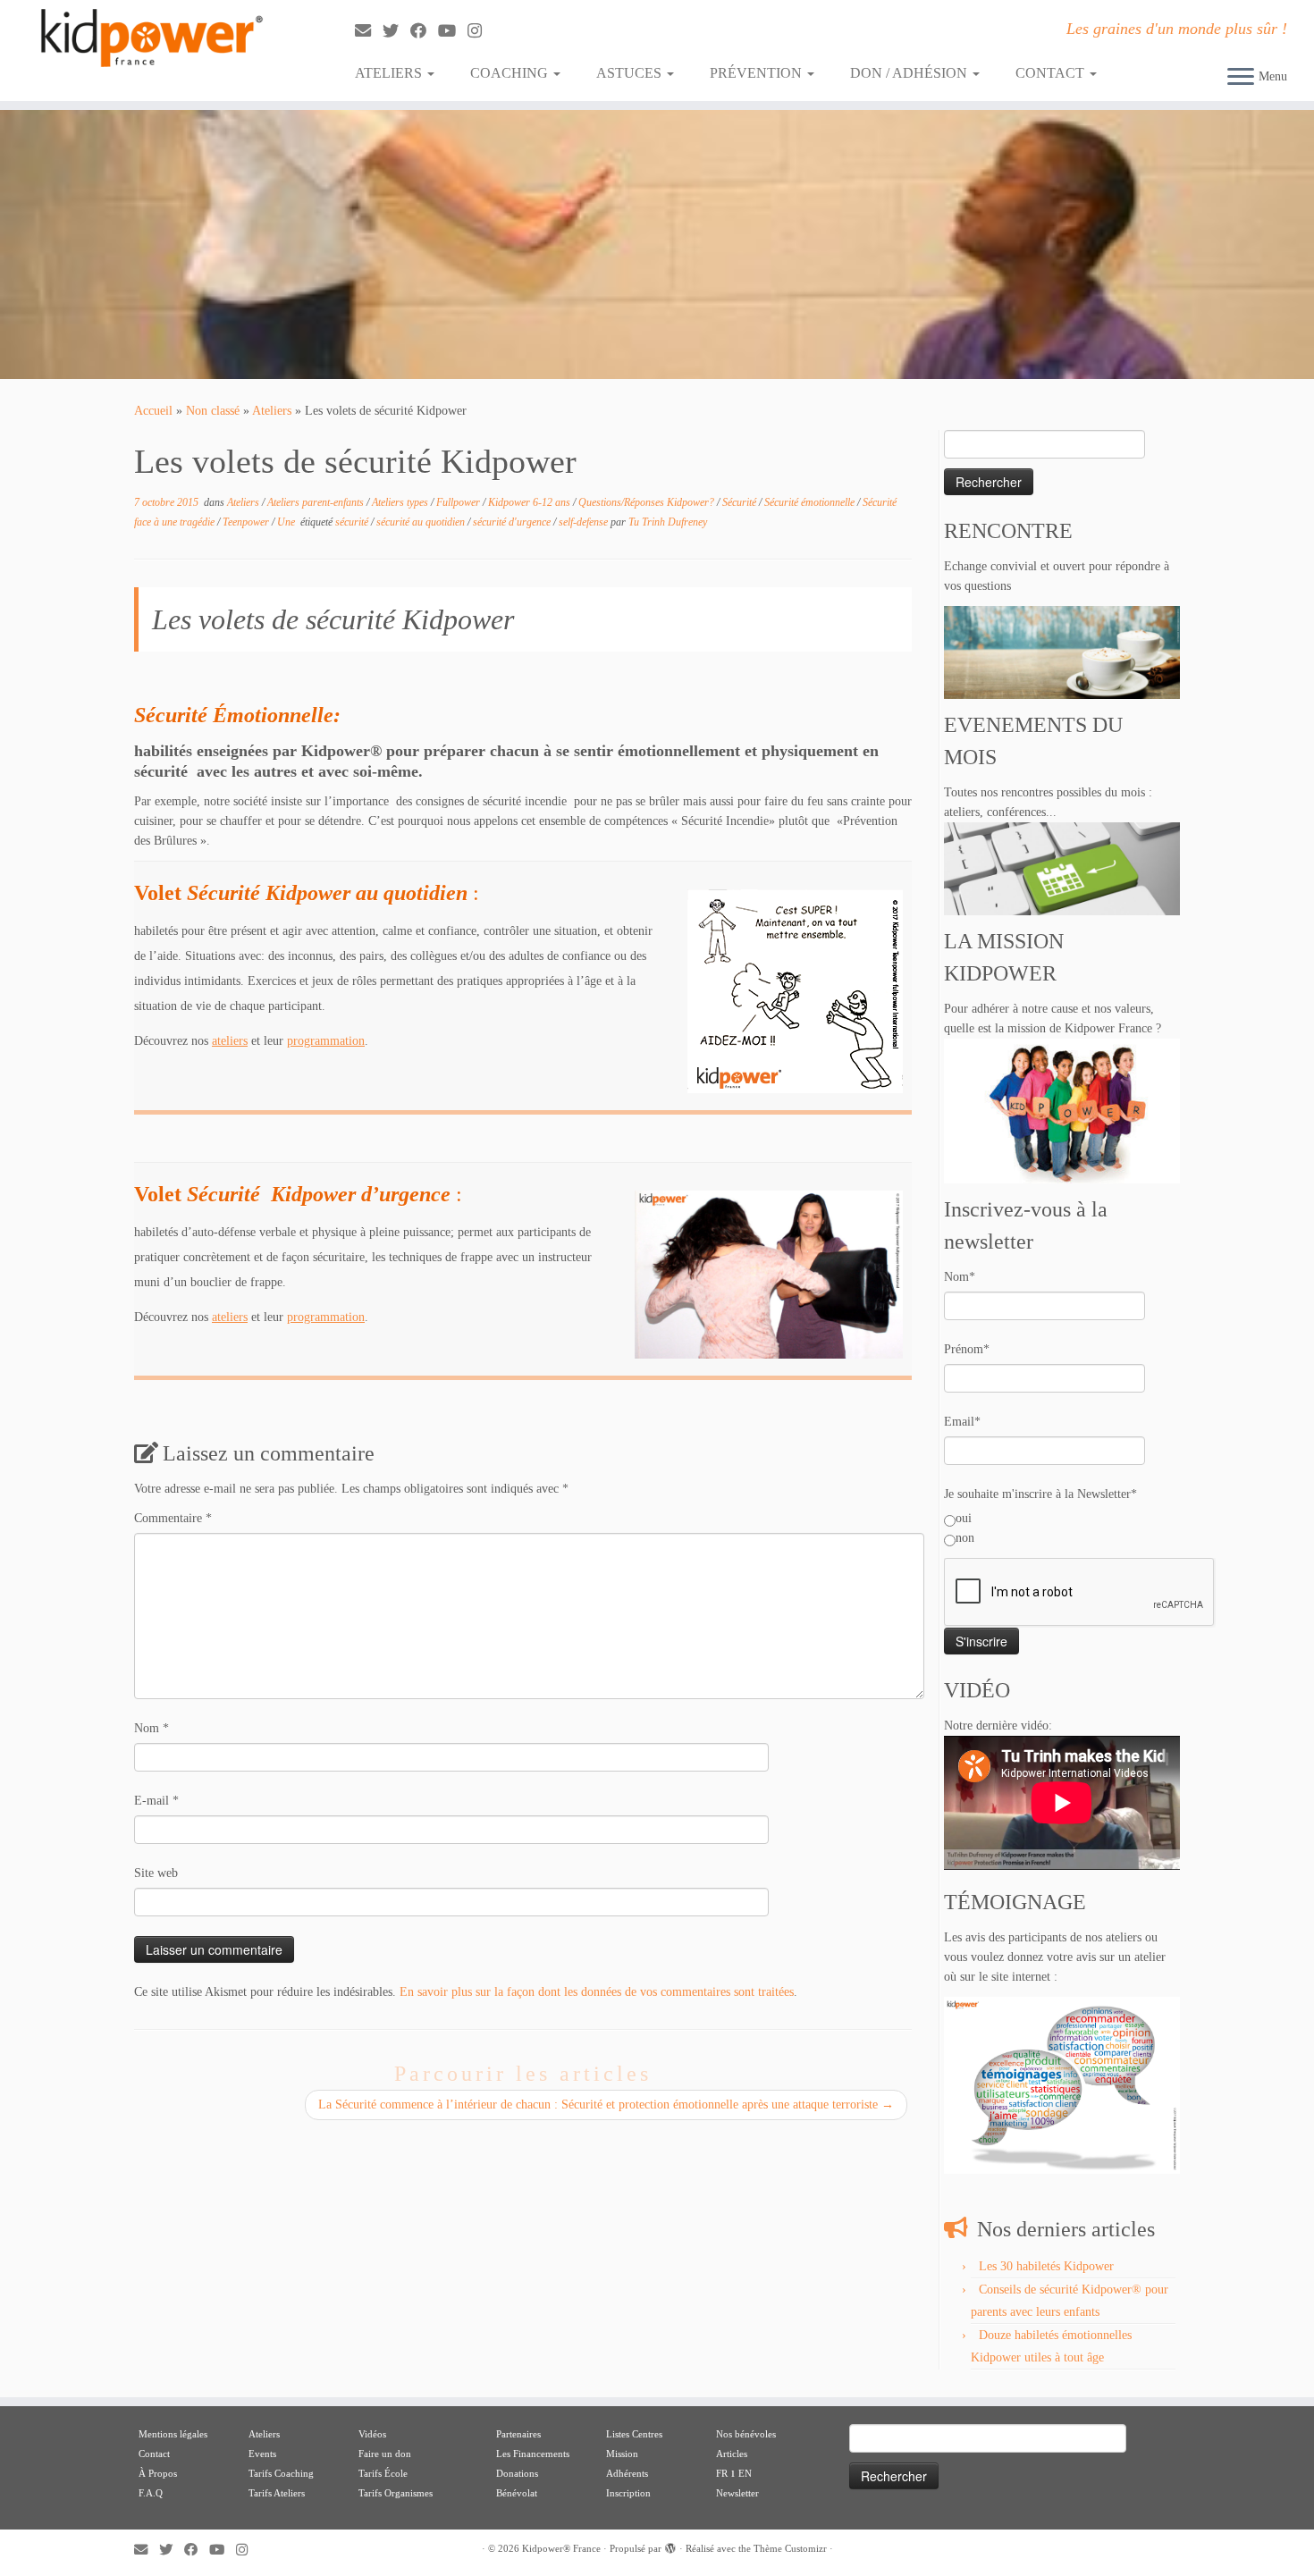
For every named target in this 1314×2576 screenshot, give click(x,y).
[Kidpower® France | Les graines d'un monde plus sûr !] (152, 38)
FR (722, 2473)
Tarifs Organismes (396, 2493)
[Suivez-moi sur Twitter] (396, 31)
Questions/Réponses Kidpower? (648, 502)
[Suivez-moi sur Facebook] (424, 31)
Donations (517, 2473)
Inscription (628, 2493)
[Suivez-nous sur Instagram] (480, 31)
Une (287, 522)
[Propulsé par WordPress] (670, 2546)
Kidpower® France (561, 2548)
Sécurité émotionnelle (811, 502)
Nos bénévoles (746, 2434)
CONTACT (1052, 73)
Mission (622, 2454)
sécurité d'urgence (513, 522)
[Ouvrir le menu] (1241, 78)
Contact (154, 2454)
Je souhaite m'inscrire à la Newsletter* (1040, 1494)
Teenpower (247, 522)
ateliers (230, 1041)
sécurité (353, 522)
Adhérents (627, 2473)
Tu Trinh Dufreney (668, 522)
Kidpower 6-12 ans (531, 502)
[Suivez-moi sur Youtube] (453, 31)
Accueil (153, 411)
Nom (152, 1728)
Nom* (960, 1277)
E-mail (156, 1801)
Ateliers (272, 411)
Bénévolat (517, 2493)
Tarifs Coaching (281, 2473)
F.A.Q (151, 2493)
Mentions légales (173, 2434)
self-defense (585, 522)
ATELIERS (390, 73)
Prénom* (967, 1349)
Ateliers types (401, 502)
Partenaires (518, 2434)
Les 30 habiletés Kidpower (1046, 2266)
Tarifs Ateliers (277, 2493)
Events (262, 2454)
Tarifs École (383, 2473)
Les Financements (533, 2454)
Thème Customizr (790, 2548)
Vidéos (372, 2434)
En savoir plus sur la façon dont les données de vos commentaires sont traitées (597, 1992)
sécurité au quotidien (422, 522)
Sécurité (741, 502)
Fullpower (459, 502)
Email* (962, 1422)
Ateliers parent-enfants (317, 502)
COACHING (511, 73)
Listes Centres (636, 2434)
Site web (156, 1873)
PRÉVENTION (758, 73)
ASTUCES (631, 73)
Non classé (213, 411)
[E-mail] (369, 31)
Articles (732, 2454)
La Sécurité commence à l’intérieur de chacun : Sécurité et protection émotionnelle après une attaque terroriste (606, 2105)
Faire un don (385, 2454)
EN (745, 2473)
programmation (326, 1041)
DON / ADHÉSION (910, 73)
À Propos (158, 2473)
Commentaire (173, 1518)
